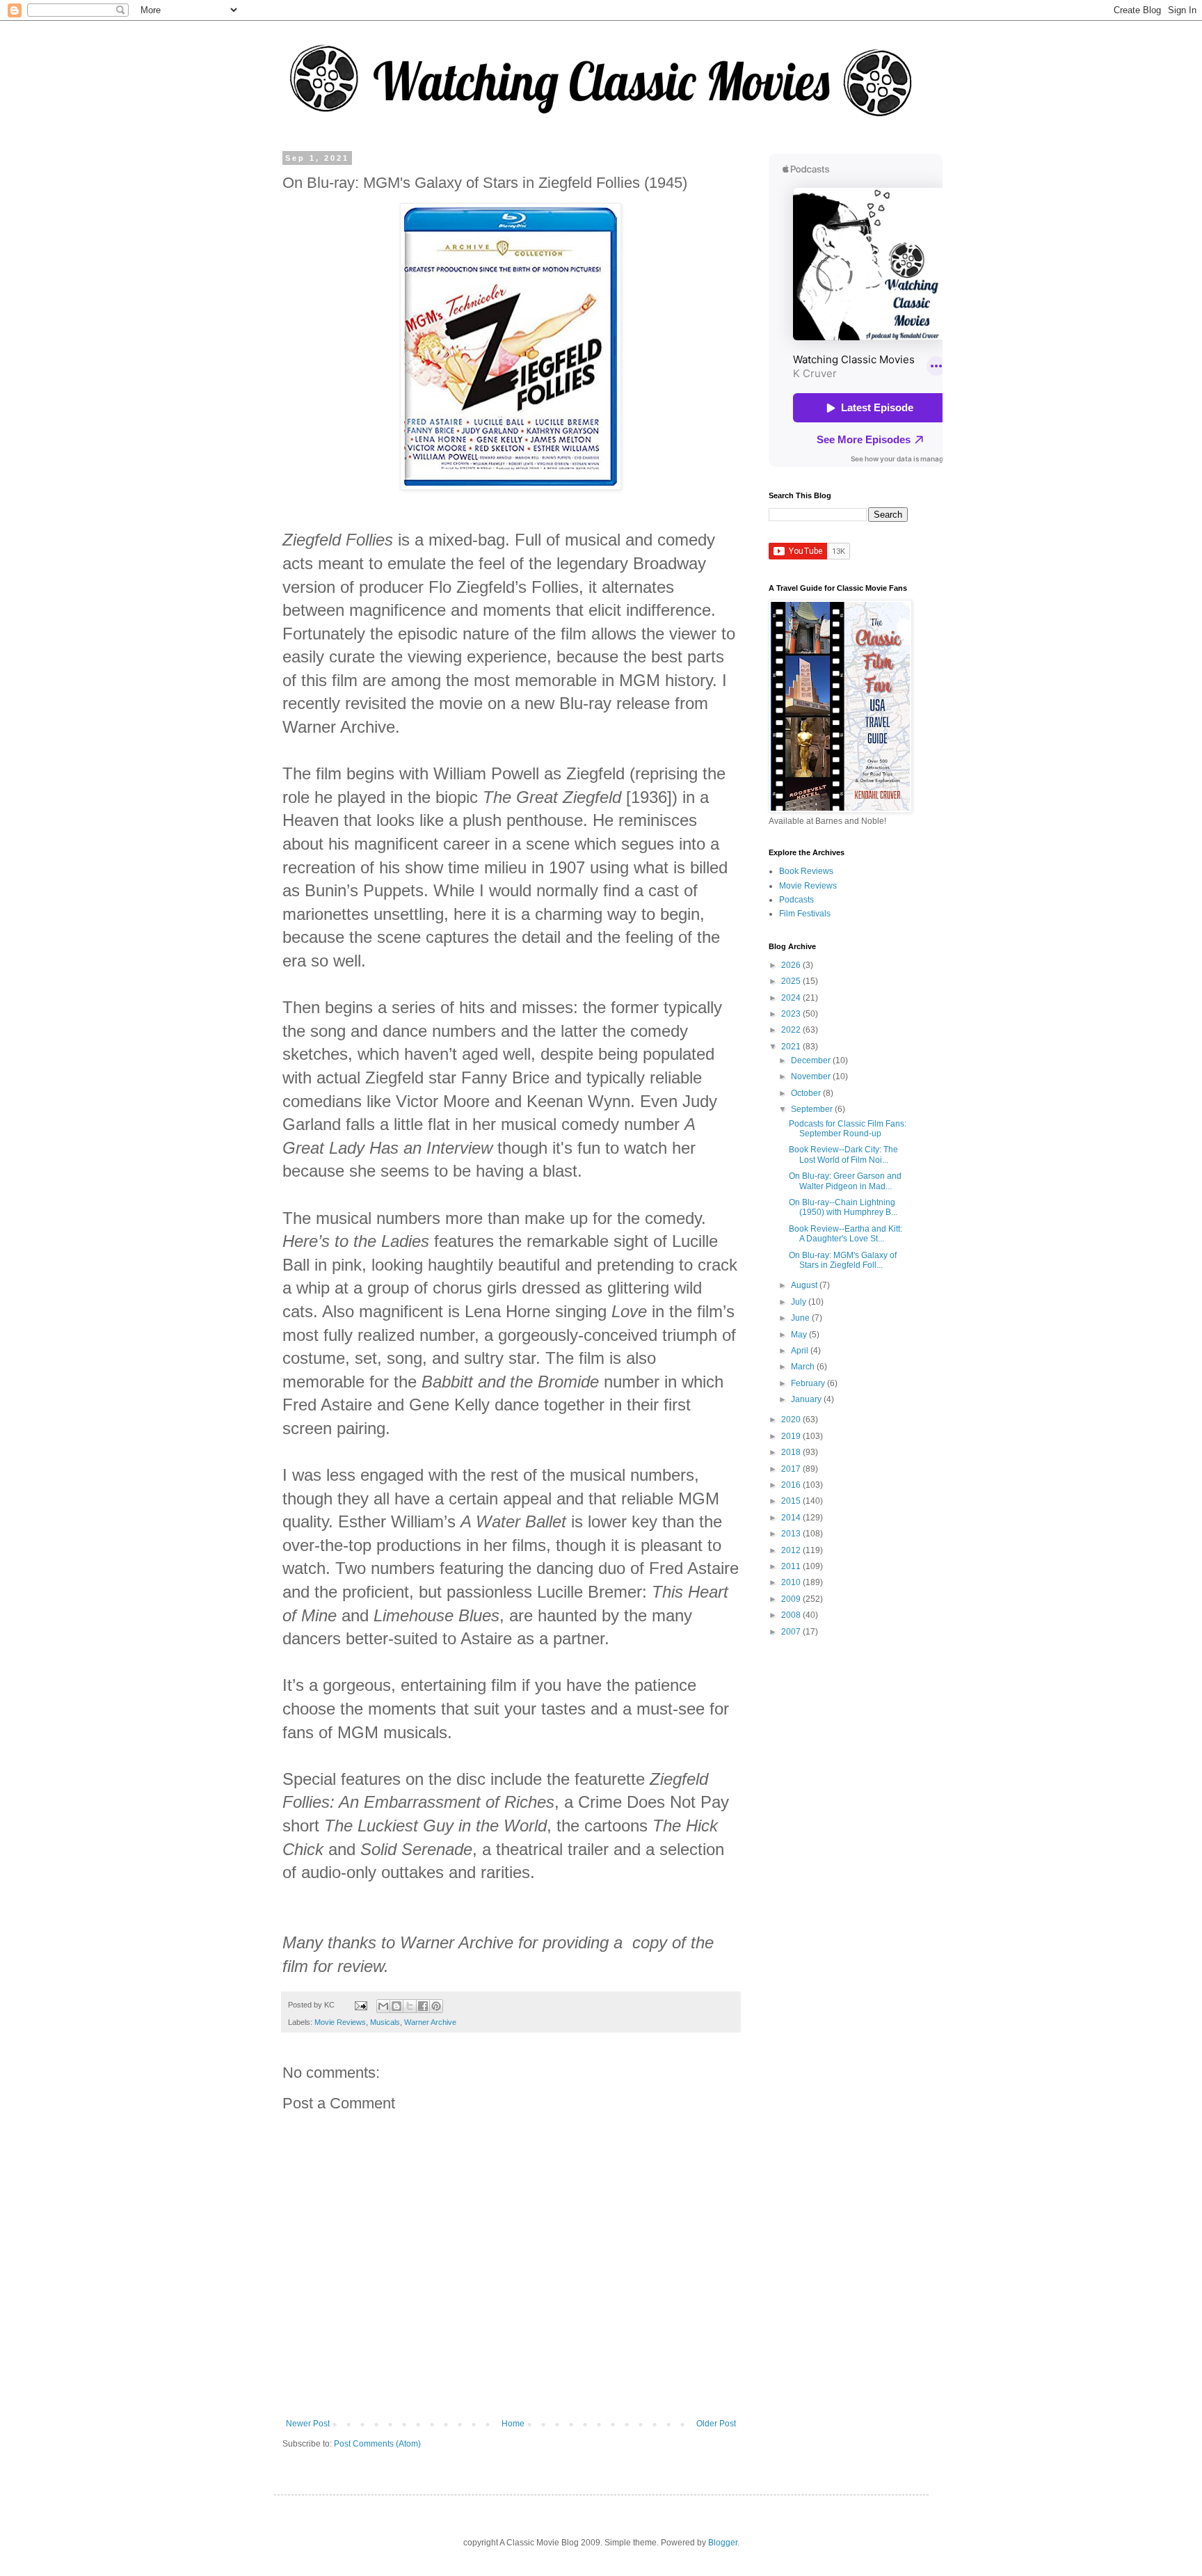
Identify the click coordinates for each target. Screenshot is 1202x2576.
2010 (792, 1582)
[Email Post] (360, 2005)
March (804, 1367)
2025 (792, 981)
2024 (792, 998)
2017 (792, 1469)
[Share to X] (410, 2006)
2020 (792, 1420)
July (800, 1302)
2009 (792, 1599)
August (805, 1285)
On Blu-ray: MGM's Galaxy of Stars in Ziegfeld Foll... (843, 1260)
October (807, 1093)
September (813, 1109)
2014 (792, 1518)
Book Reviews (806, 871)
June (801, 1318)
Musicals (385, 2022)
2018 (792, 1452)
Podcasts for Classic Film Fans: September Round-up (848, 1129)
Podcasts (796, 900)
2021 (792, 1047)
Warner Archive (430, 2022)
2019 (792, 1436)
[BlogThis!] (396, 2006)
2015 (792, 1501)
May (800, 1335)
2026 (792, 965)
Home (513, 2424)
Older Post (716, 2424)
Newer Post (308, 2424)
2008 (792, 1615)
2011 (792, 1566)
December (812, 1060)
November (812, 1076)
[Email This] (383, 2006)
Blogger (723, 2543)
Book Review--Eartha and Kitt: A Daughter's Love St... (846, 1234)
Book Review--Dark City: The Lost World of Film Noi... (843, 1154)
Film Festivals (805, 914)
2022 (792, 1030)
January (807, 1399)
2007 (792, 1632)
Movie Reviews (340, 2022)
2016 (792, 1485)
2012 (792, 1550)
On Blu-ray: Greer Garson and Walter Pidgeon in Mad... (845, 1181)
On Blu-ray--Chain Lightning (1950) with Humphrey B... (843, 1207)
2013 (792, 1534)
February (809, 1383)
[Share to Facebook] (423, 2006)
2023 (792, 1014)
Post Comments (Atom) (377, 2444)
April (801, 1351)
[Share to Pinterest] (436, 2006)
